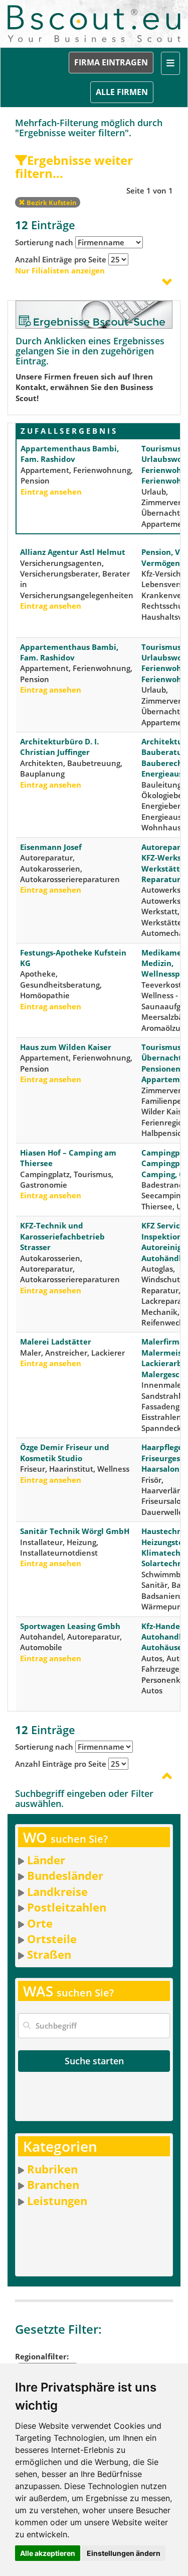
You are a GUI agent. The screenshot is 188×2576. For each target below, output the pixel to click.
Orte (40, 1923)
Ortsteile (52, 1939)
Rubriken (52, 2169)
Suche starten (94, 2061)
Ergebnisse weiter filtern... (74, 167)
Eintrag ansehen (51, 492)
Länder (46, 1860)
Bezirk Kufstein (51, 203)
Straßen (49, 1954)
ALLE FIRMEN (122, 92)
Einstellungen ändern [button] (124, 2553)
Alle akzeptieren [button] (48, 2553)
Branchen (53, 2184)
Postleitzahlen (67, 1907)
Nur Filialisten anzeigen (60, 270)
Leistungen (57, 2201)
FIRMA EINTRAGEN (111, 62)
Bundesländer (65, 1875)
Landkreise (57, 1891)
